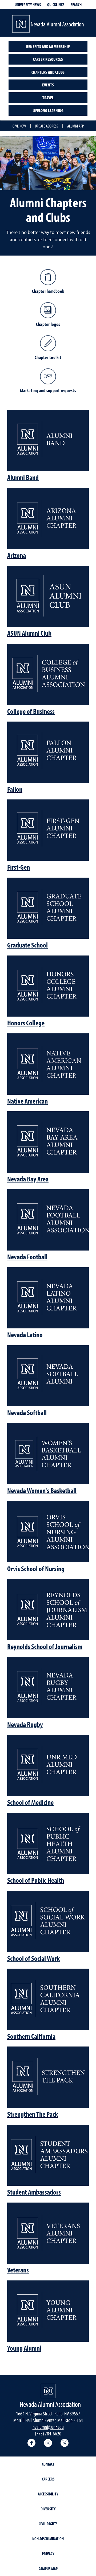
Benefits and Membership (48, 46)
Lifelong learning (48, 110)
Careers (48, 2479)
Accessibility (48, 2494)
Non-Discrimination (48, 2539)
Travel (48, 98)
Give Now (19, 126)
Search (76, 5)
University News (28, 5)
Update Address (47, 126)
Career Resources (48, 59)
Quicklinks (56, 5)
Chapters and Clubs (48, 72)
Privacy (48, 2554)
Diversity (48, 2509)
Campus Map (48, 2569)
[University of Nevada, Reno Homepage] (48, 2391)
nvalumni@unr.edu (48, 2427)
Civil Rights (48, 2524)
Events (48, 85)
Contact (48, 2464)
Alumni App (75, 126)
